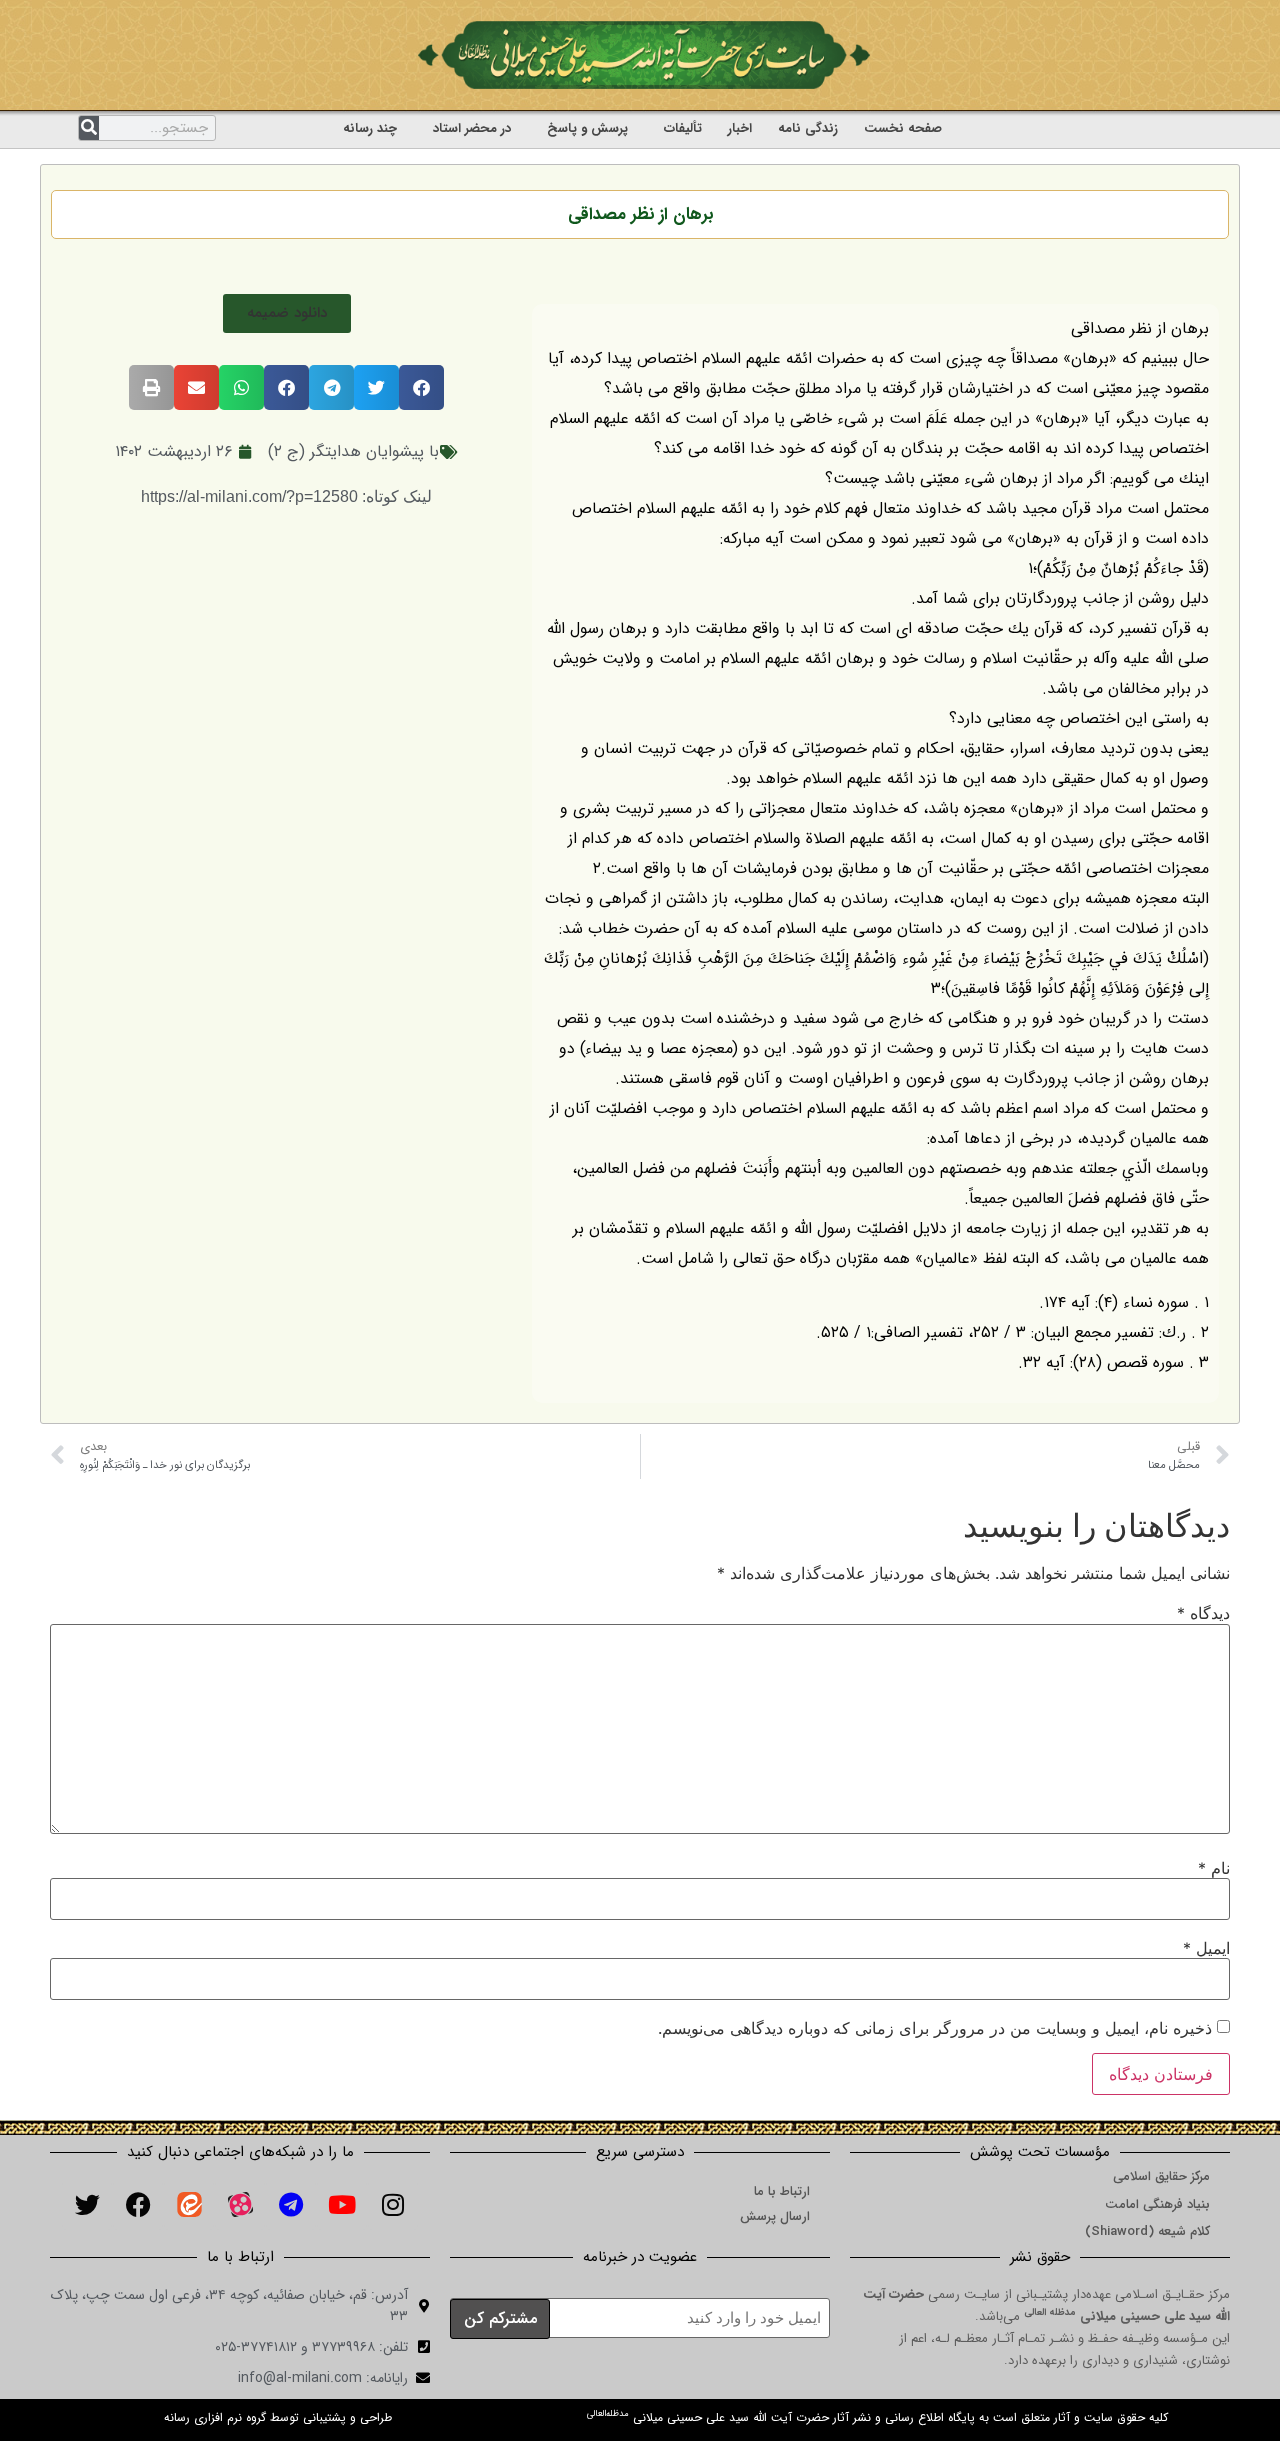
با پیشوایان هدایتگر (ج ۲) (353, 451)
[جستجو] (89, 128)
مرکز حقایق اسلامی (1161, 2176)
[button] (287, 313)
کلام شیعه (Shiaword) (1147, 2231)
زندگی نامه (808, 128)
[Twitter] (87, 2205)
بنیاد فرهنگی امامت (1157, 2204)
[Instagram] (393, 2205)
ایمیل (1206, 1948)
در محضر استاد (472, 128)
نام (1214, 1868)
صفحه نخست (903, 128)
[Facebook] (138, 2205)
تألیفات (683, 128)
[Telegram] (291, 2205)
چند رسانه (370, 128)
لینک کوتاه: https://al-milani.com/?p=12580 (286, 496)
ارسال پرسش (775, 2216)
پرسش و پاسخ (587, 128)
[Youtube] (342, 2205)
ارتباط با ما (782, 2191)
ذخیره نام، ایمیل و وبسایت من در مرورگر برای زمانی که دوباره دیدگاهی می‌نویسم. (935, 2028)
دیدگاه (1203, 1613)
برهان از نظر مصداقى (640, 214)
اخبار (740, 128)
